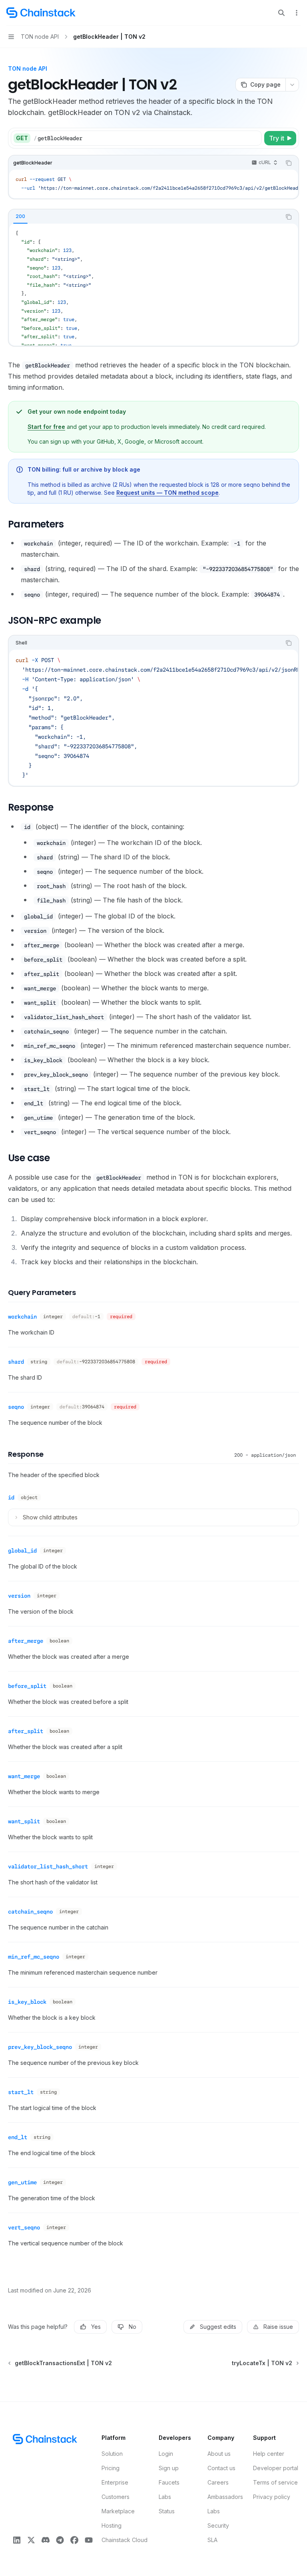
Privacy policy (272, 2497)
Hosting (112, 2525)
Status (167, 2511)
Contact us (221, 2468)
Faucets (169, 2482)
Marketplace (118, 2511)
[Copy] (254, 138)
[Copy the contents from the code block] (289, 163)
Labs (165, 2497)
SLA (212, 2540)
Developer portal (276, 2468)
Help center (269, 2454)
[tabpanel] (153, 285)
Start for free (46, 427)
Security (218, 2525)
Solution (112, 2454)
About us (219, 2454)
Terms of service (275, 2482)
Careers (218, 2482)
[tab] (20, 216)
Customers (116, 2497)
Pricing (111, 2468)
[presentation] (153, 184)
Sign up (169, 2468)
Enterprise (115, 2482)
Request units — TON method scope (167, 493)
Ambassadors (225, 2497)
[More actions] (297, 13)
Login (166, 2454)
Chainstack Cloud (125, 2540)
